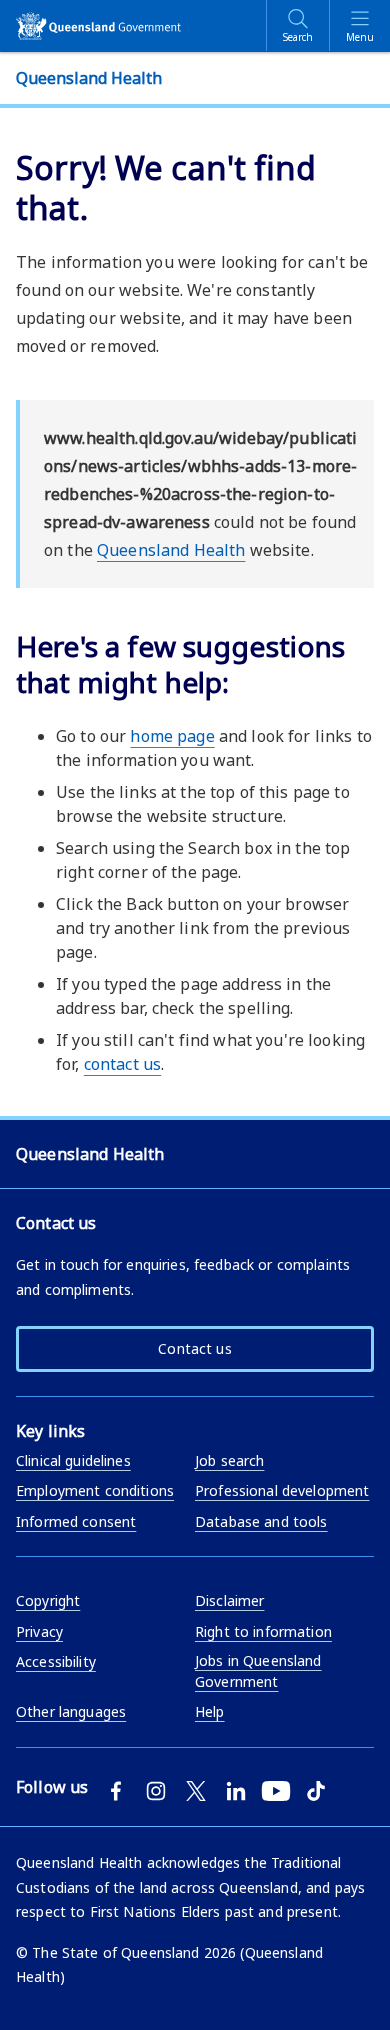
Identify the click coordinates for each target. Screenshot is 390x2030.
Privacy (39, 1631)
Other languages (71, 1711)
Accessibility (56, 1661)
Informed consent (76, 1521)
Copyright (48, 1600)
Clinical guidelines (73, 1460)
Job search (229, 1460)
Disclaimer (229, 1600)
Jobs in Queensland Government (258, 1671)
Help (210, 1711)
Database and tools (261, 1521)
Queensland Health (171, 550)
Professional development (282, 1490)
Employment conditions (95, 1490)
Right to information (263, 1631)
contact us (122, 1064)
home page (172, 736)
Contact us (194, 1348)
